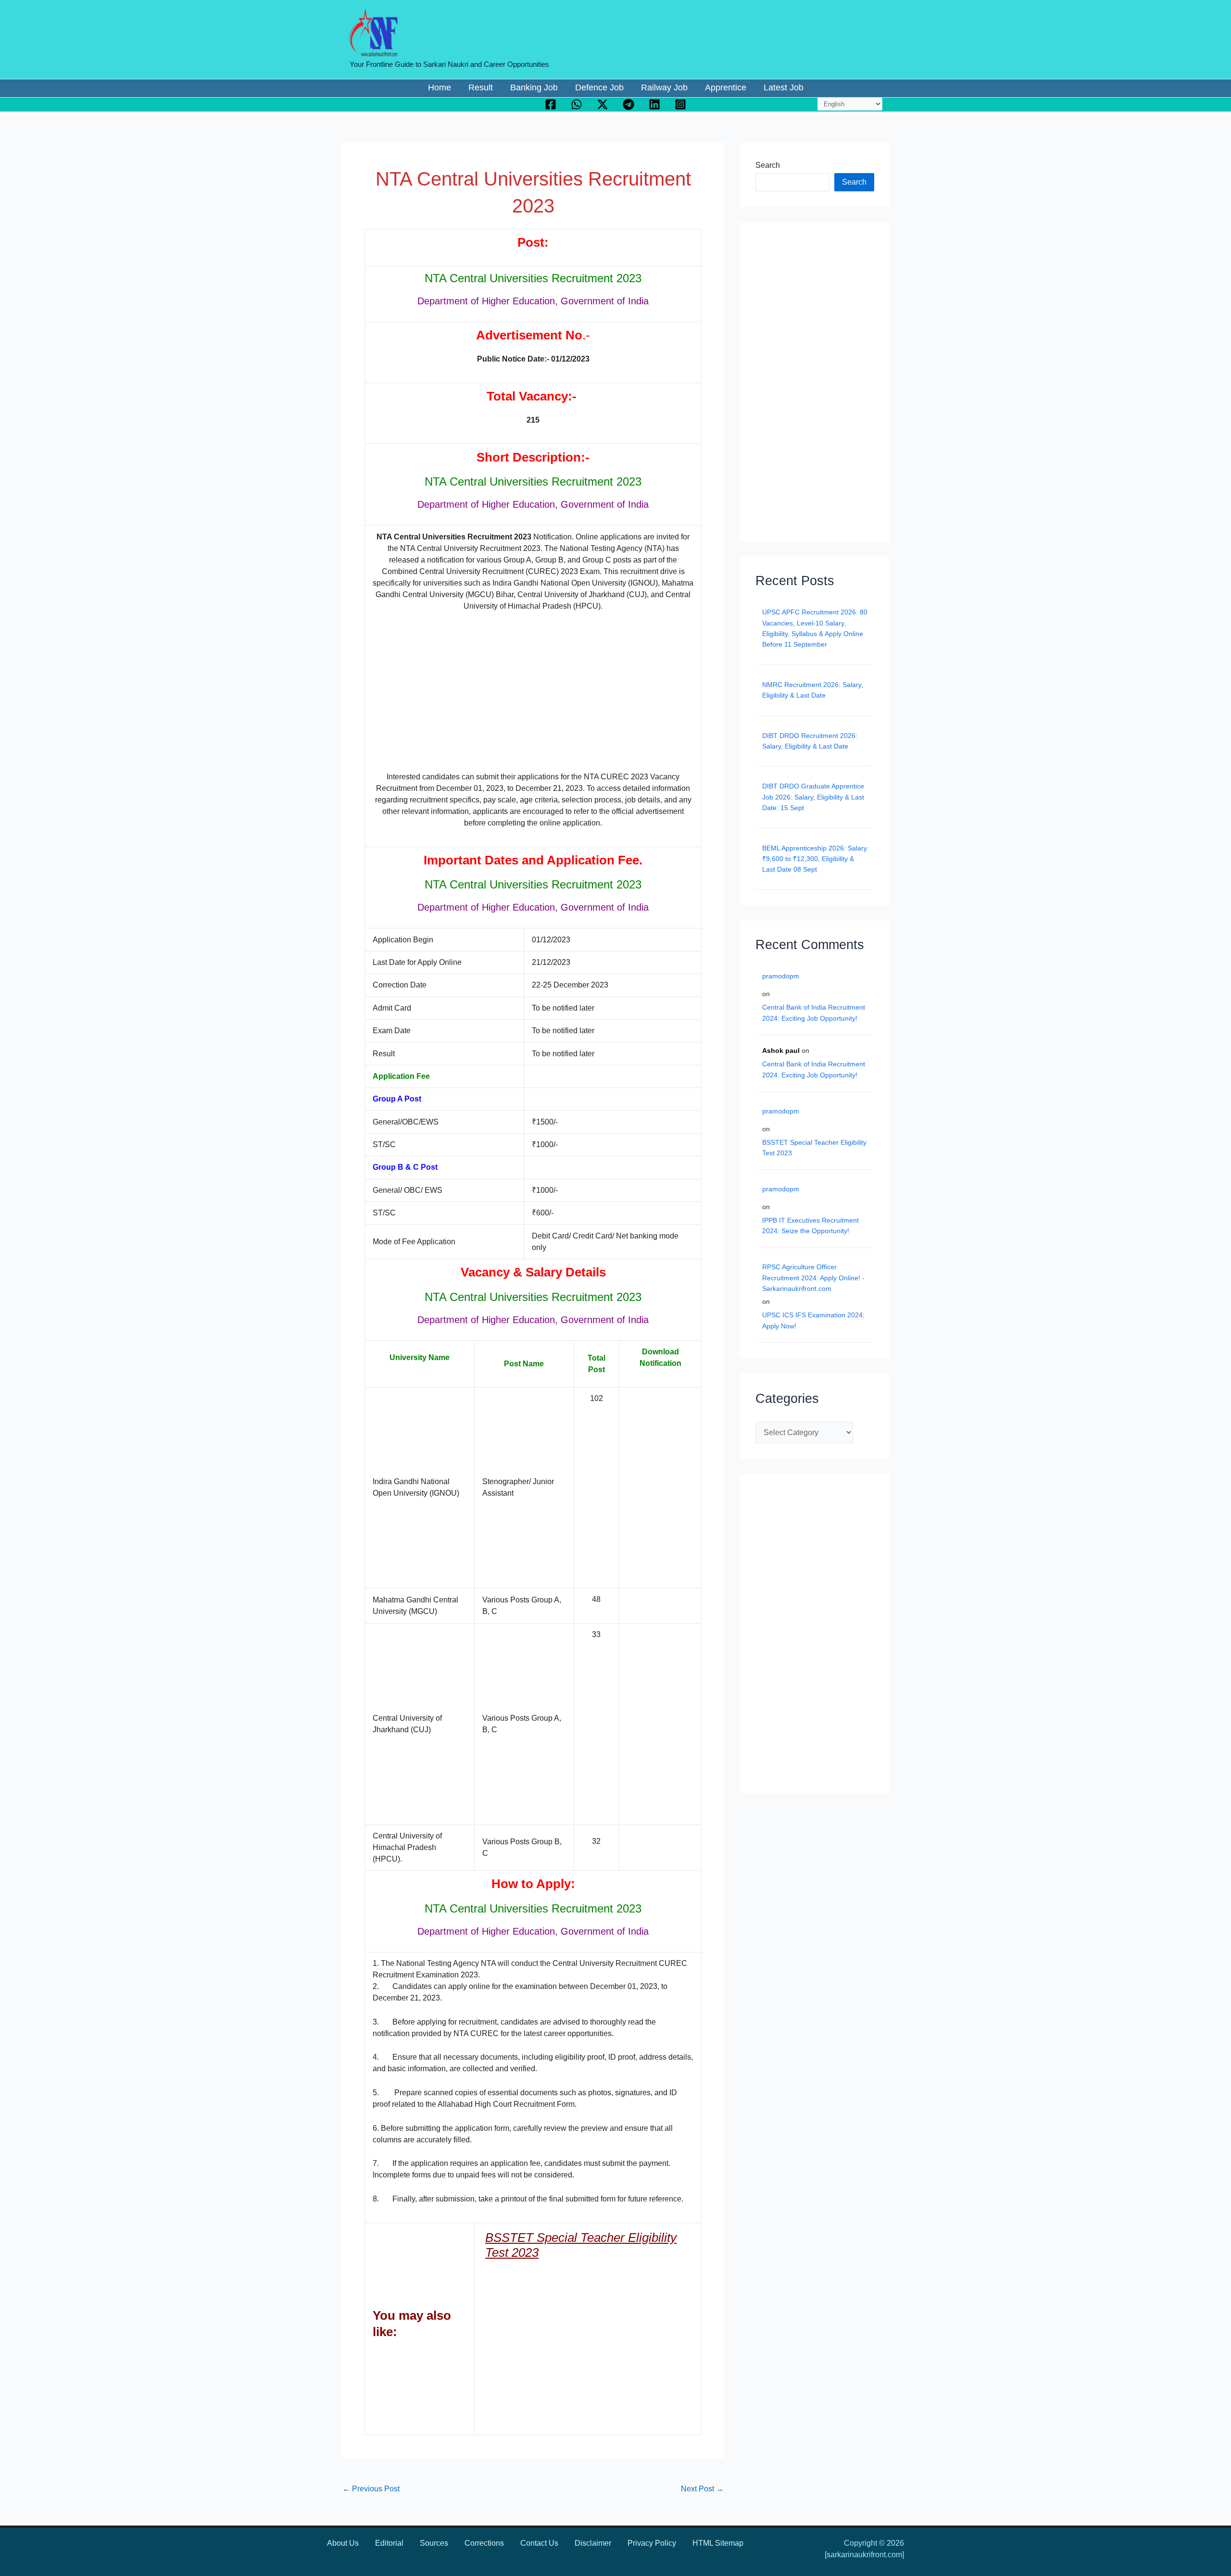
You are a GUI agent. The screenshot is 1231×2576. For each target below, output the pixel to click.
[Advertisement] (533, 691)
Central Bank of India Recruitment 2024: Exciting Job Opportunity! (814, 1013)
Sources (434, 2543)
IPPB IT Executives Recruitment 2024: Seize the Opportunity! (810, 1225)
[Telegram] (628, 104)
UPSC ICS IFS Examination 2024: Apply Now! (813, 1320)
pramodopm (781, 976)
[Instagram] (680, 104)
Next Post (702, 2489)
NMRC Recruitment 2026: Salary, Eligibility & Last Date (813, 690)
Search (768, 165)
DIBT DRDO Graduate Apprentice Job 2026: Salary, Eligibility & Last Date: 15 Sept (813, 797)
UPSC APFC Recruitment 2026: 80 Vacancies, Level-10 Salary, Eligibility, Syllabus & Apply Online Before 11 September (815, 628)
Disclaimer (593, 2543)
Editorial (389, 2543)
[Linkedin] (654, 104)
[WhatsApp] (577, 104)
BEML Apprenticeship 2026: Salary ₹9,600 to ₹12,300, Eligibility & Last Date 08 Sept (815, 859)
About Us (343, 2543)
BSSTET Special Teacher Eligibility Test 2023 (814, 1148)
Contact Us (539, 2543)
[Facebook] (551, 104)
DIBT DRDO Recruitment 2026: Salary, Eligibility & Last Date (810, 741)
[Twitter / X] (603, 104)
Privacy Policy (652, 2543)
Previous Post (371, 2489)
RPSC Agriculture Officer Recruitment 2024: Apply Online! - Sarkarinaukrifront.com (813, 1278)
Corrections (484, 2543)
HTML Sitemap (718, 2543)
